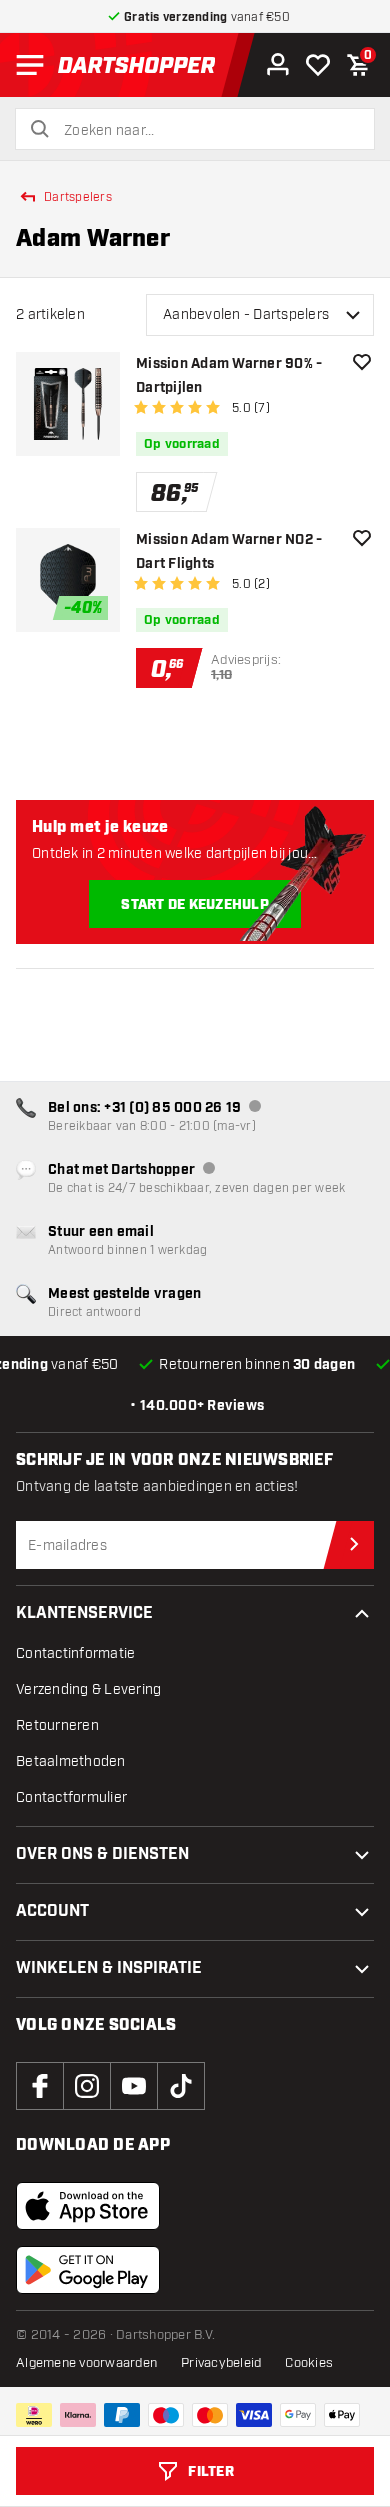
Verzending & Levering (88, 1689)
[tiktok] (181, 2086)
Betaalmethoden (71, 1761)
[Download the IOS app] (88, 2206)
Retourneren (57, 1725)
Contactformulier (71, 1797)
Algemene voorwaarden (86, 2363)
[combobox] (207, 131)
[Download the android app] (88, 2270)
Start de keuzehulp (195, 905)
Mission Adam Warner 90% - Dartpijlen (229, 376)
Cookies (309, 2363)
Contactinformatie (75, 1653)
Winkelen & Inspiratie (109, 1968)
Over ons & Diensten (102, 1854)
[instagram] (87, 2086)
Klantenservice (84, 1613)
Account (52, 1911)
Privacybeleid (221, 2363)
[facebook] (40, 2086)
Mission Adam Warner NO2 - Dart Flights (229, 552)
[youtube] (134, 2086)
